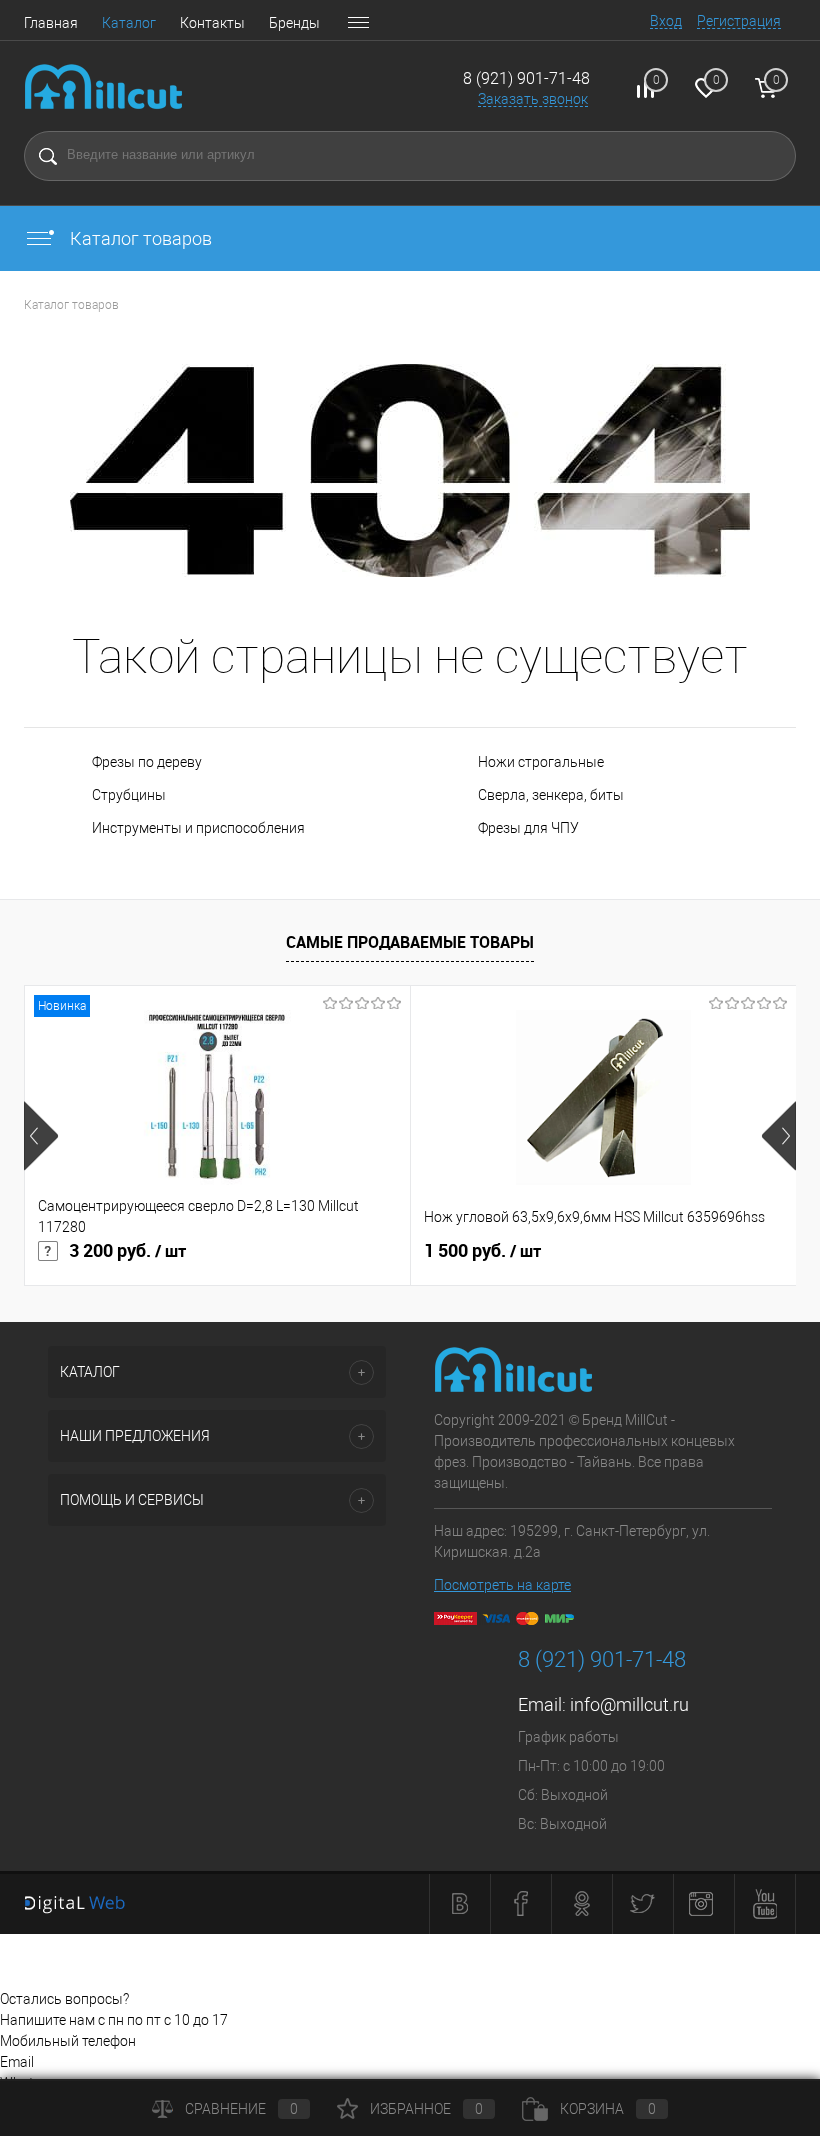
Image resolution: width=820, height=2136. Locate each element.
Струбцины (129, 795)
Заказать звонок (533, 99)
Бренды (294, 23)
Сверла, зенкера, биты (551, 795)
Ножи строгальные (541, 762)
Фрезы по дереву (147, 762)
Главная (51, 23)
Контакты (212, 23)
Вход (666, 21)
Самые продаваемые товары (410, 942)
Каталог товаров (139, 238)
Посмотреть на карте (502, 1585)
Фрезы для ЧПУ (528, 828)
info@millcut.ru (629, 1704)
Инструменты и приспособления (198, 828)
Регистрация (739, 21)
